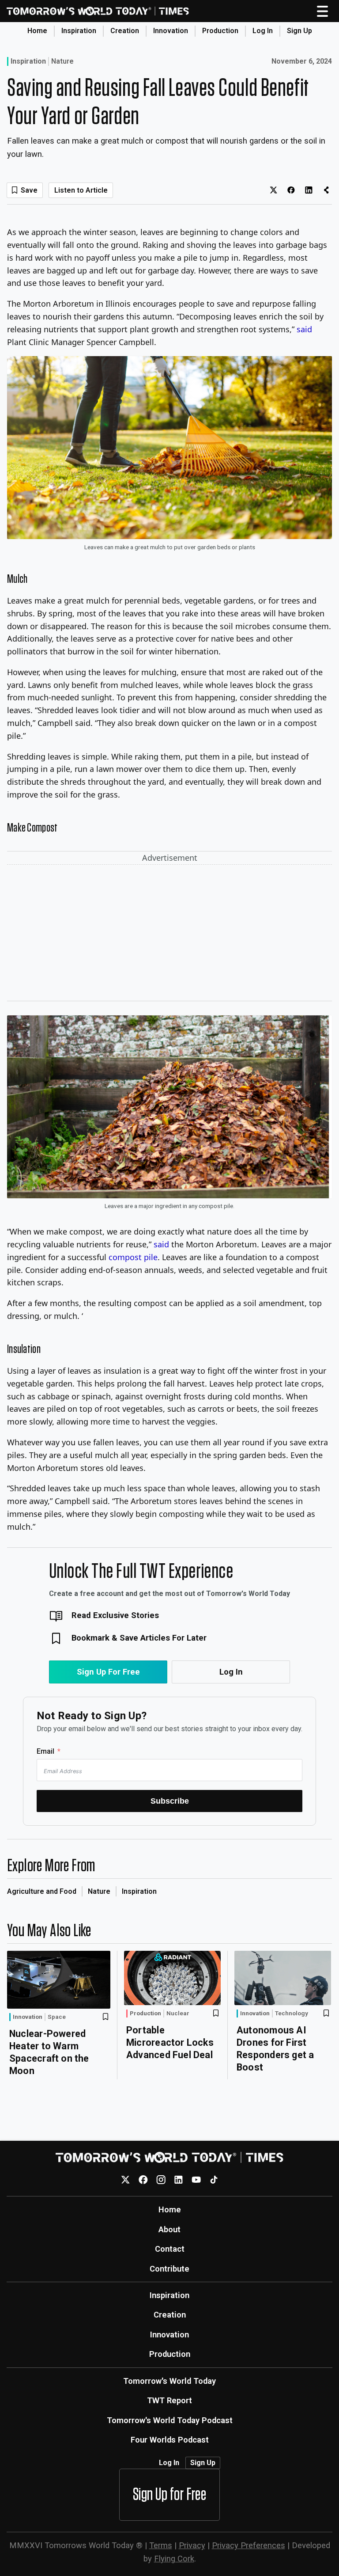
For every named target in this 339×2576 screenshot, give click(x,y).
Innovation (171, 31)
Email (45, 1751)
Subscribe (170, 1801)
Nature (62, 61)
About (169, 2229)
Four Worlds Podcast (170, 2440)
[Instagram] (161, 2179)
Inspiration (79, 31)
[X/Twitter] (126, 2179)
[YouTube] (196, 2179)
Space (57, 2017)
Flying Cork (174, 2559)
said (304, 329)
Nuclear (178, 2014)
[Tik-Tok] (214, 2179)
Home (37, 31)
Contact (170, 2249)
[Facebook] (143, 2179)
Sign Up (299, 31)
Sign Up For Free (108, 1672)
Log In (263, 31)
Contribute (169, 2269)
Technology (292, 2014)
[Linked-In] (179, 2179)
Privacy (192, 2545)
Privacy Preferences (249, 2545)
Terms (161, 2545)
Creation (125, 31)
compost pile (133, 1257)
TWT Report (169, 2400)
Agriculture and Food (42, 1891)
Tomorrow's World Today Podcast (170, 2420)
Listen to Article (81, 190)
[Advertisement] (169, 935)
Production (220, 31)
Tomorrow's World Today (169, 2381)
